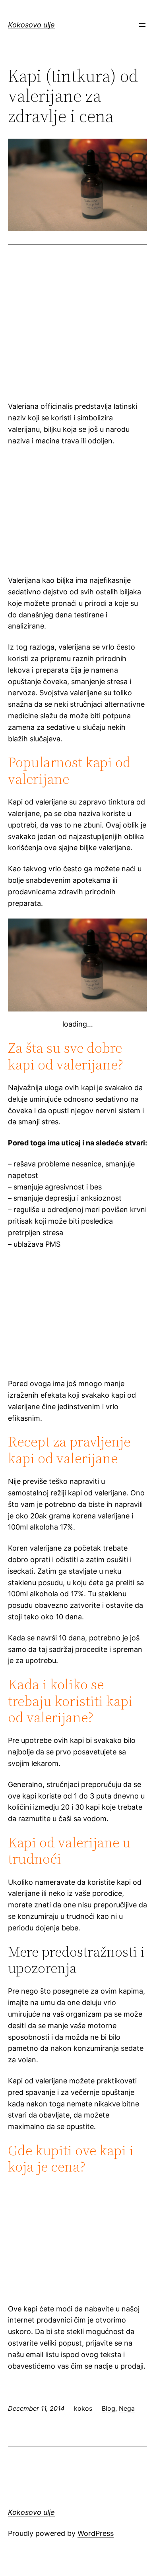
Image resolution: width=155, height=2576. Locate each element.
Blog (108, 2408)
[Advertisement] (77, 332)
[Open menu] (142, 25)
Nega (127, 2408)
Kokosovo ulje (31, 25)
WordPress (96, 2533)
